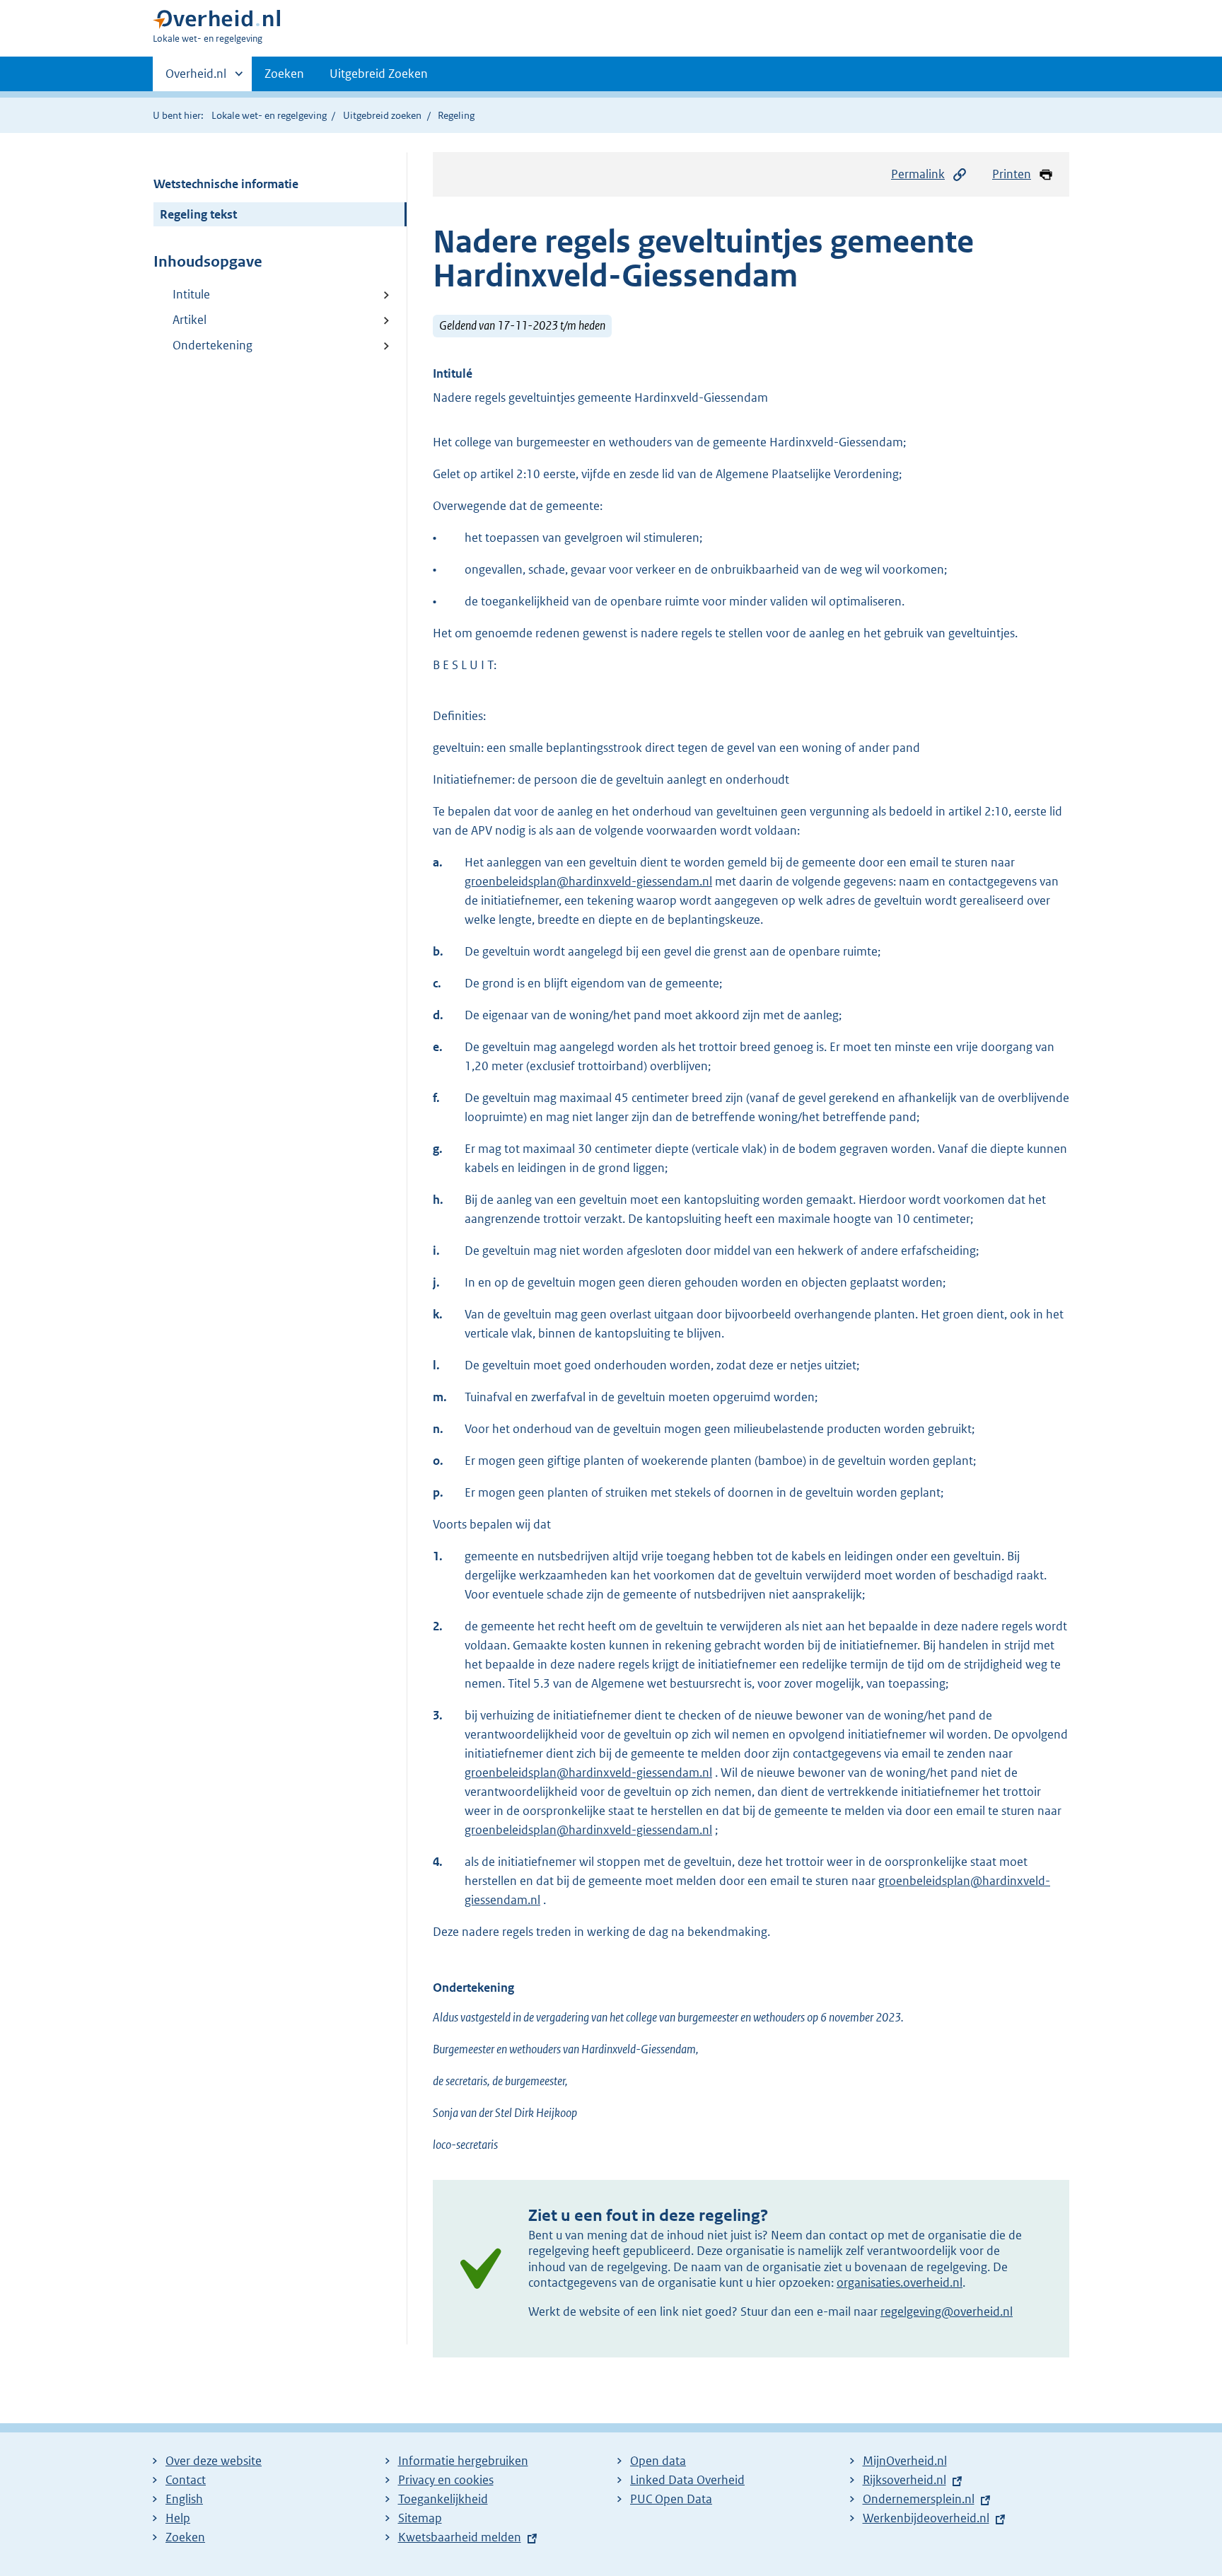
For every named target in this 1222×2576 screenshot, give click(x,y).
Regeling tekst (198, 214)
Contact (186, 2480)
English (184, 2499)
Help (178, 2518)
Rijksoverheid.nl (904, 2480)
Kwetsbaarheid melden (460, 2537)
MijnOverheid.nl (905, 2461)
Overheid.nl (196, 79)
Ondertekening (213, 345)
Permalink (918, 174)
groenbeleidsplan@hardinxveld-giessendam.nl (588, 881)
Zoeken (284, 74)
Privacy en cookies (446, 2480)
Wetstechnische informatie (226, 184)
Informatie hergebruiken (463, 2461)
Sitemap (420, 2518)
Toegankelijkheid (443, 2499)
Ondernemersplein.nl (919, 2499)
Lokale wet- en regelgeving (269, 115)
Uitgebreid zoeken (382, 115)
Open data (658, 2461)
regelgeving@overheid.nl (947, 2311)
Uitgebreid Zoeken (379, 74)
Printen (1012, 174)
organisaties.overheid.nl (900, 2282)
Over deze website (214, 2461)
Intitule (191, 294)
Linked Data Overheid (687, 2480)
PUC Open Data (671, 2499)
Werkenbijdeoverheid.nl (926, 2518)
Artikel (190, 320)
